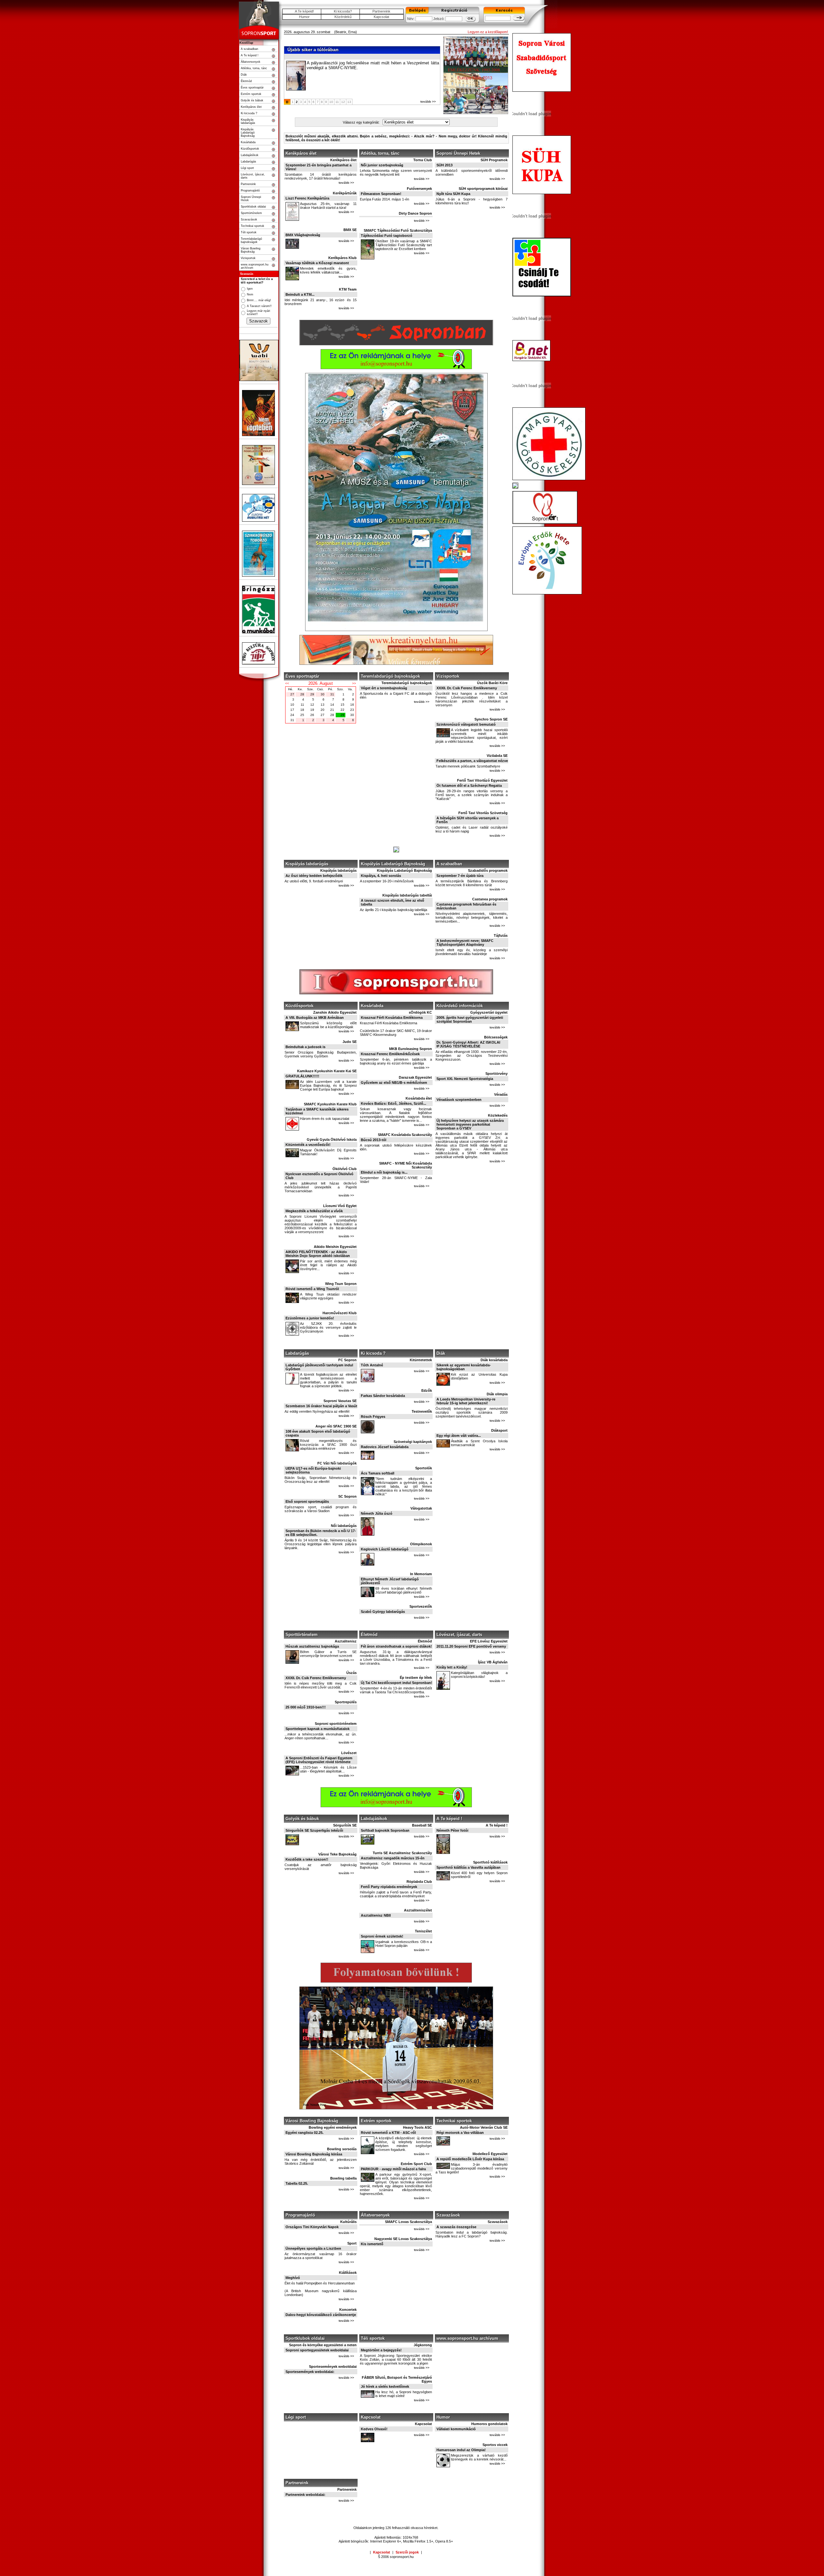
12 (343, 102)
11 (337, 102)
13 (349, 102)
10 (331, 102)
